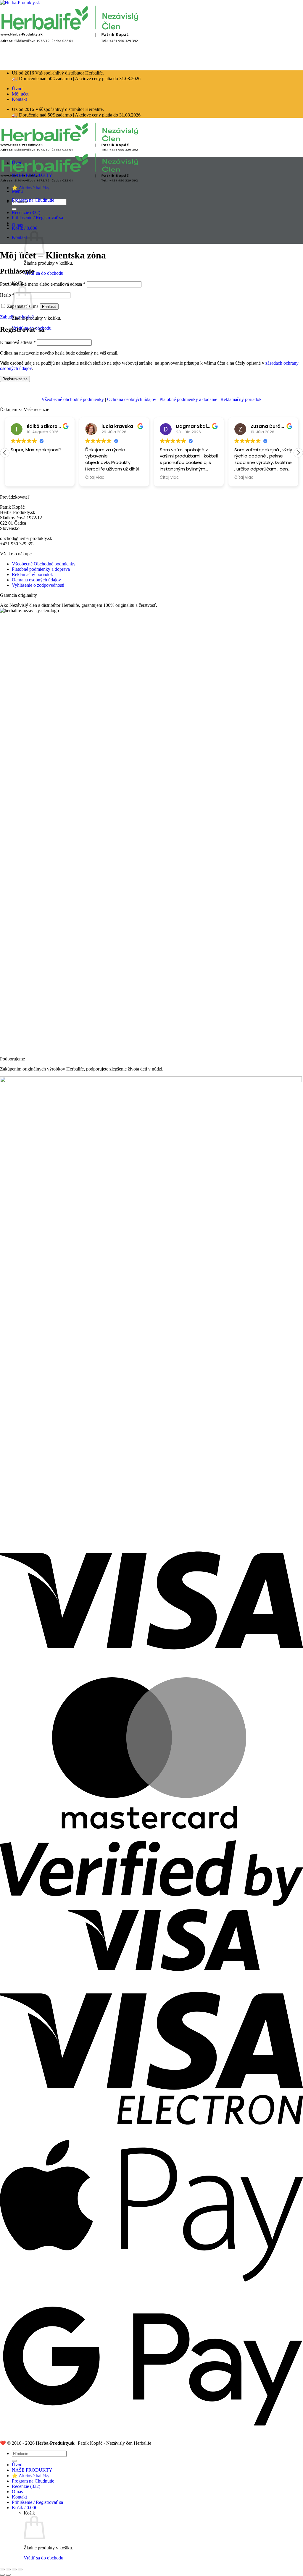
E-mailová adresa (18, 342)
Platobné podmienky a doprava (41, 569)
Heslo (7, 295)
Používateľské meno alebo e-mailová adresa (43, 284)
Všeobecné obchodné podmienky (73, 399)
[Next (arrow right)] (8, 2575)
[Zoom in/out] (20, 2569)
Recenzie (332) (26, 212)
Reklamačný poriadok (241, 399)
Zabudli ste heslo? (17, 317)
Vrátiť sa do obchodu (43, 273)
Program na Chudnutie (33, 200)
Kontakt (19, 99)
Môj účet (20, 94)
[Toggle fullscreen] (14, 2569)
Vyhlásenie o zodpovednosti (38, 585)
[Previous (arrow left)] (2, 2575)
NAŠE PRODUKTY (32, 175)
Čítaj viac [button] (95, 478)
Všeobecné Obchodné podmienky (44, 564)
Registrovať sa (15, 379)
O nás (17, 225)
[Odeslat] (14, 2461)
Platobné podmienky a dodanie (188, 399)
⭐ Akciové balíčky (31, 188)
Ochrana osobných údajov (132, 399)
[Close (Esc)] (2, 2569)
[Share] (8, 2569)
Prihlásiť (49, 307)
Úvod (17, 89)
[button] (25, 228)
